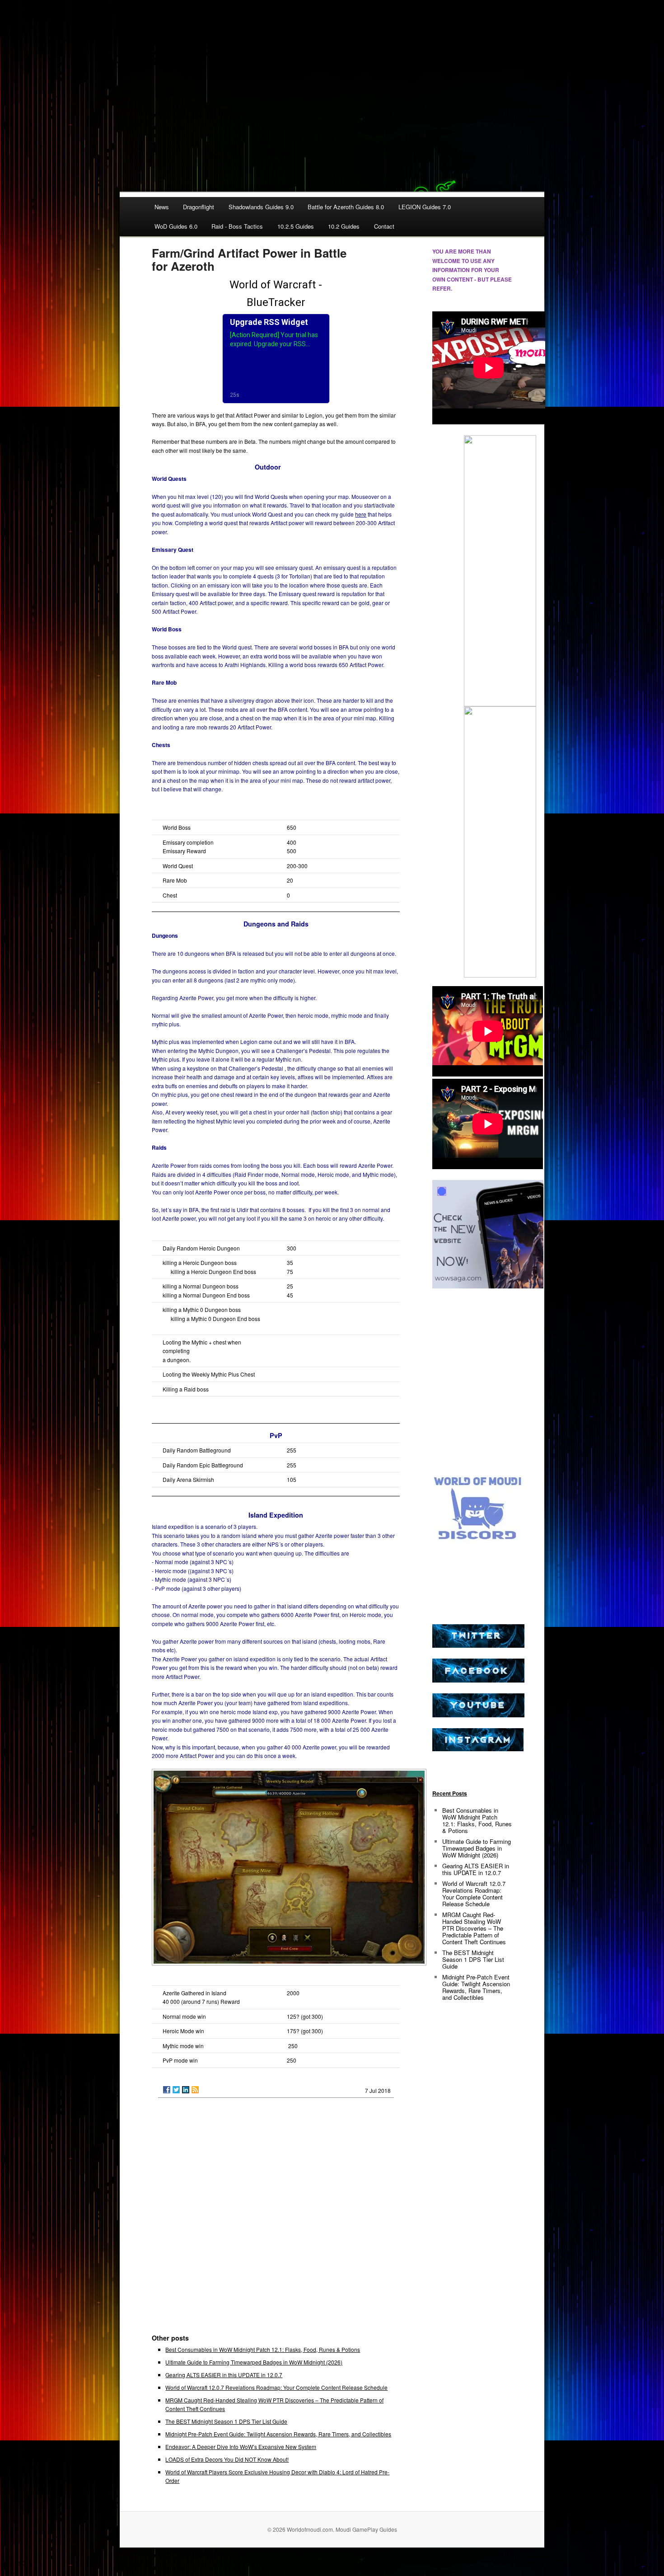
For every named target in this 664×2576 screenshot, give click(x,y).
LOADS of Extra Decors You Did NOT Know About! (227, 2459)
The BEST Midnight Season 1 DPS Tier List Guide (226, 2421)
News (162, 207)
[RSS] (195, 2090)
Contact (384, 226)
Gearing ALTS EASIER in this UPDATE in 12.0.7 (224, 2375)
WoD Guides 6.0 (176, 226)
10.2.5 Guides (296, 226)
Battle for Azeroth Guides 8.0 (346, 207)
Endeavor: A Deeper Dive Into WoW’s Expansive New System (241, 2447)
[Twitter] (176, 2090)
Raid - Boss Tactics (237, 226)
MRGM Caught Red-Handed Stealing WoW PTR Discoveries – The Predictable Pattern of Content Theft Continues (474, 1928)
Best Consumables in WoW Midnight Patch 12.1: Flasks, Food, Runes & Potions (263, 2349)
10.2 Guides (344, 226)
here (361, 514)
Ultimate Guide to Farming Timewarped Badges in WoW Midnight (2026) (254, 2362)
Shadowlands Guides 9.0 (261, 207)
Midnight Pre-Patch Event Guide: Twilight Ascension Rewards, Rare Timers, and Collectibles (278, 2434)
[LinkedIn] (186, 2090)
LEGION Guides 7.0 (425, 207)
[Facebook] (167, 2090)
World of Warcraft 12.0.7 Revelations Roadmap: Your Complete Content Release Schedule (276, 2387)
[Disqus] (276, 2220)
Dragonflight (199, 207)
